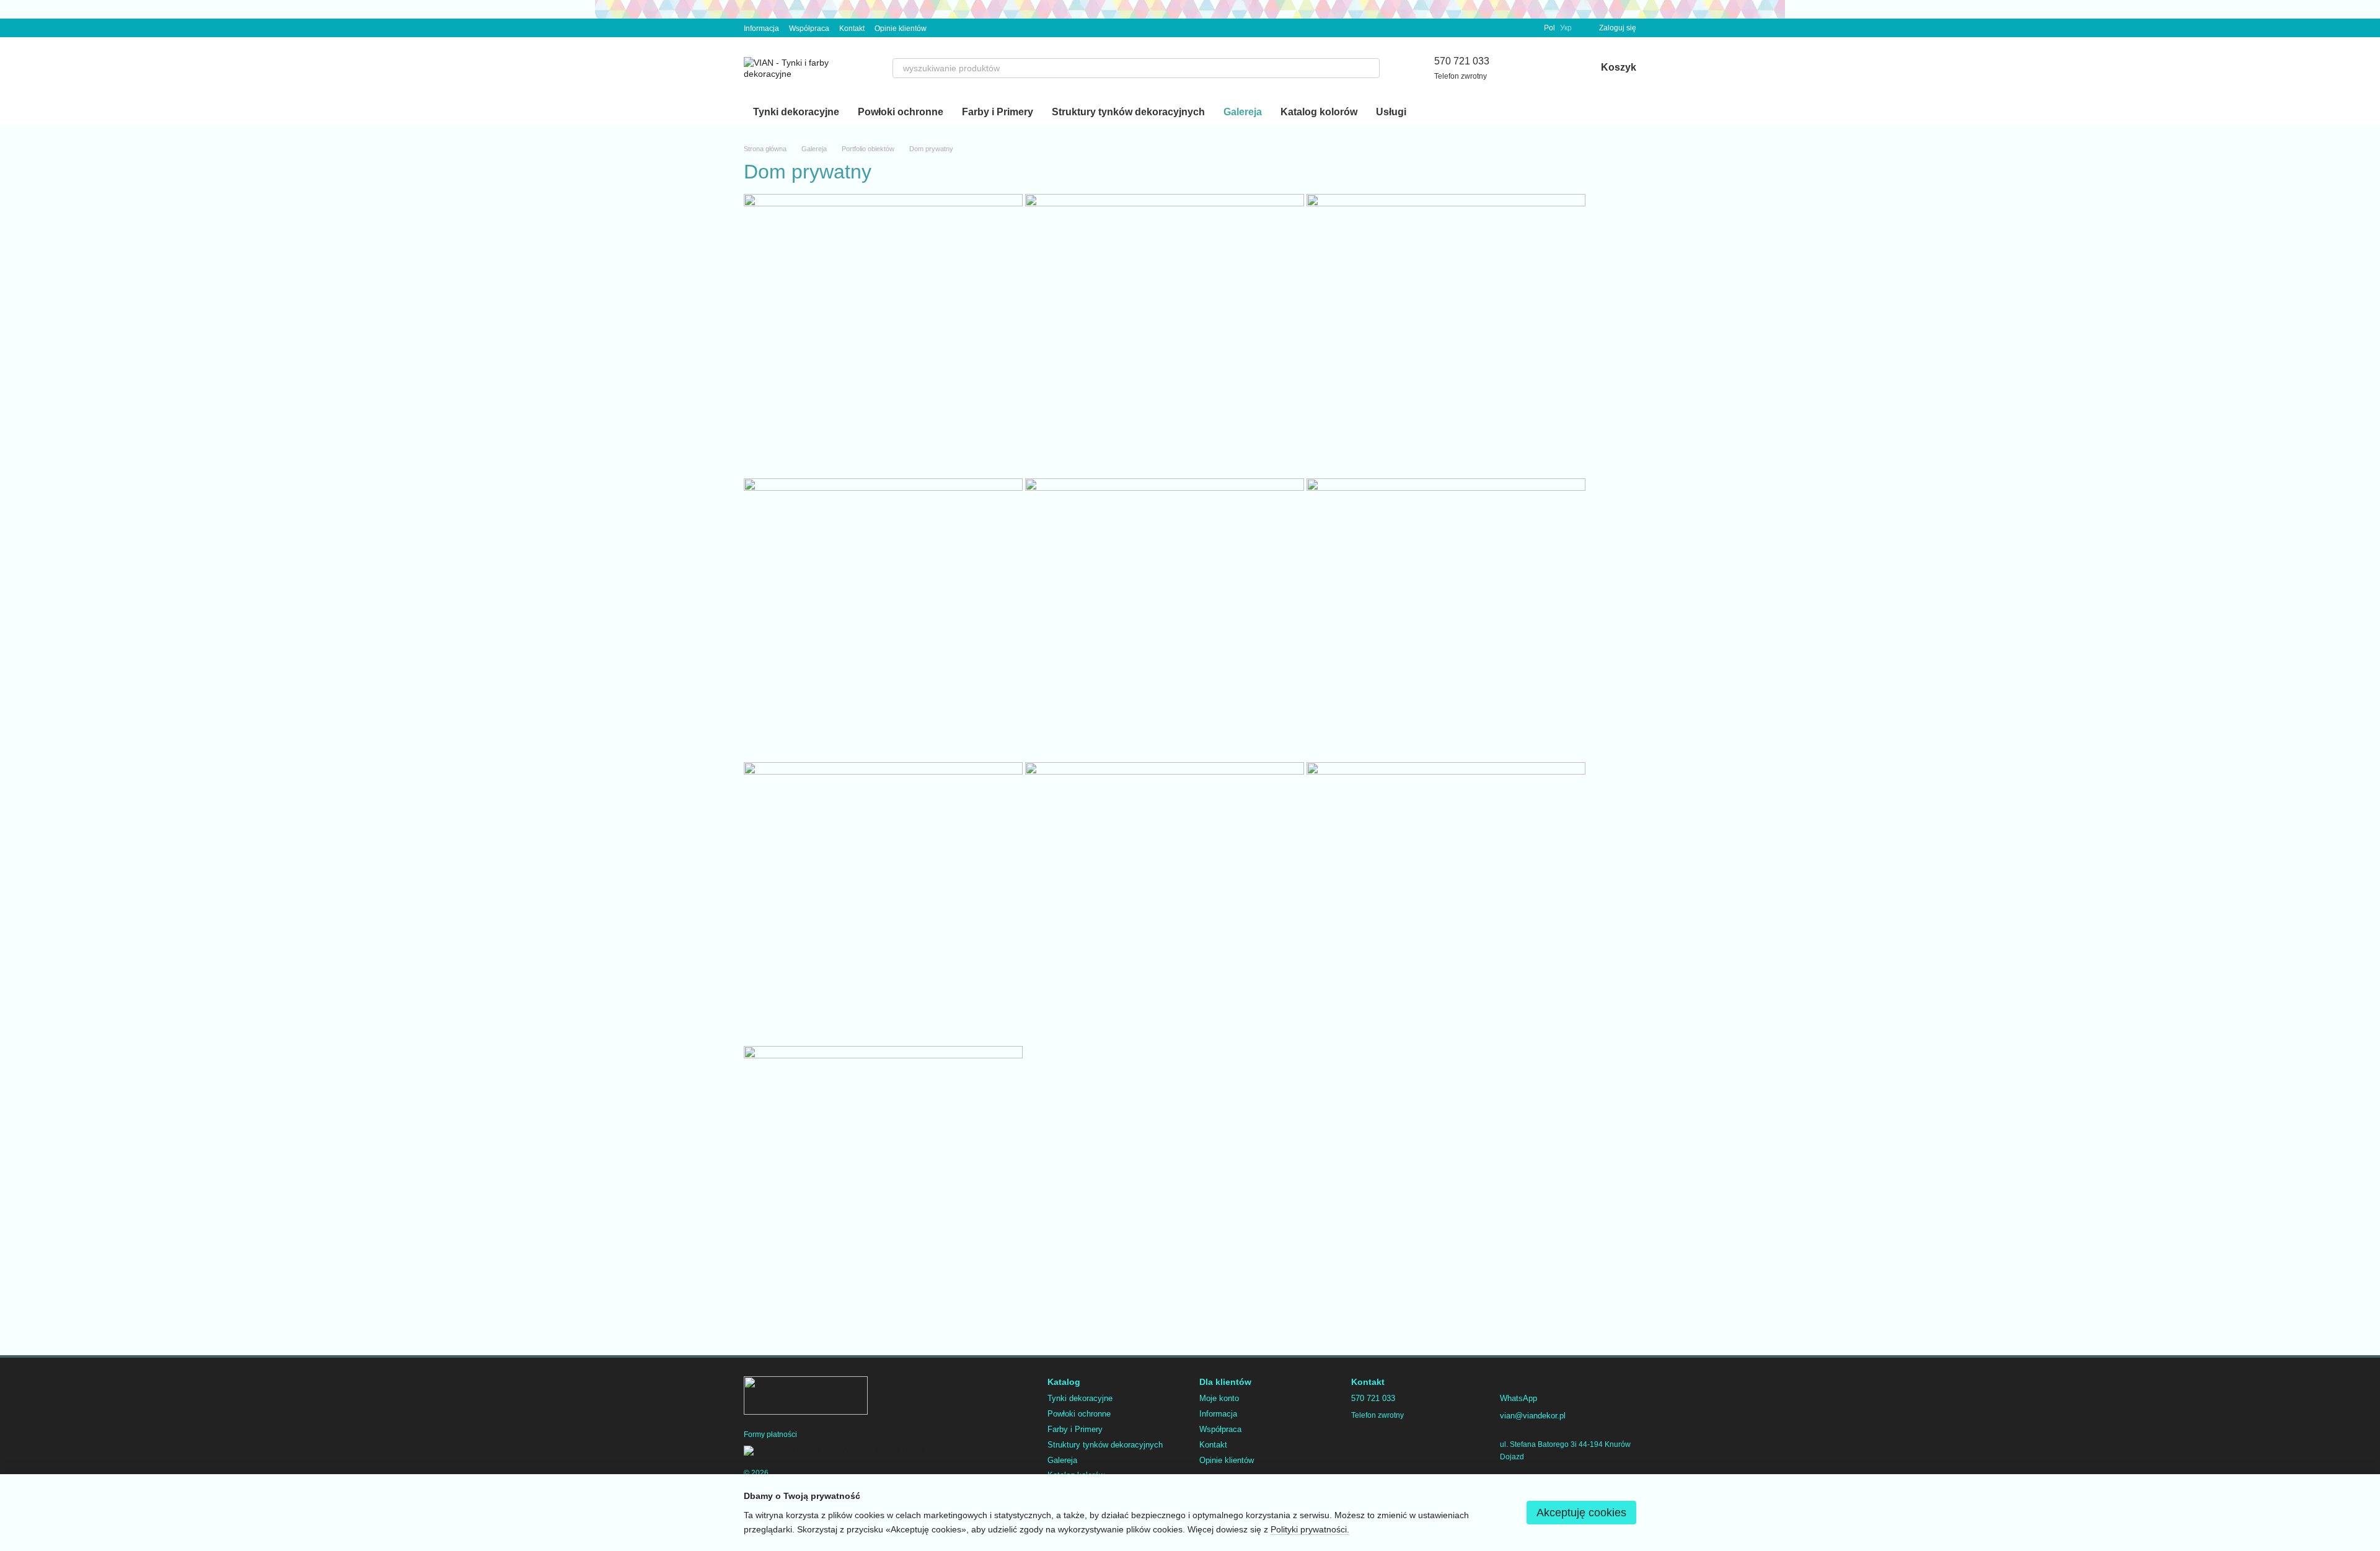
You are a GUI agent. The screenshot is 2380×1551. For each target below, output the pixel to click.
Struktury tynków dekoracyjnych (1128, 112)
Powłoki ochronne (901, 112)
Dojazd (1512, 1457)
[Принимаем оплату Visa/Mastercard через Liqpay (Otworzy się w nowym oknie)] (835, 1451)
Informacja (761, 29)
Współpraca (809, 29)
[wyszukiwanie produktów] (1370, 68)
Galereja (1243, 112)
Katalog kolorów (1319, 112)
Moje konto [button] (1219, 1398)
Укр (1566, 28)
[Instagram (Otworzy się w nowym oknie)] (944, 28)
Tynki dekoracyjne (796, 112)
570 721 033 (1462, 61)
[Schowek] (1554, 68)
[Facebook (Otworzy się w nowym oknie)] (959, 28)
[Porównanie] (1522, 68)
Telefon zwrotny (1461, 76)
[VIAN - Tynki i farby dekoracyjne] (806, 1395)
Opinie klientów (901, 29)
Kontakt (852, 29)
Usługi (1391, 112)
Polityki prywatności (1309, 1529)
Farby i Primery (998, 112)
